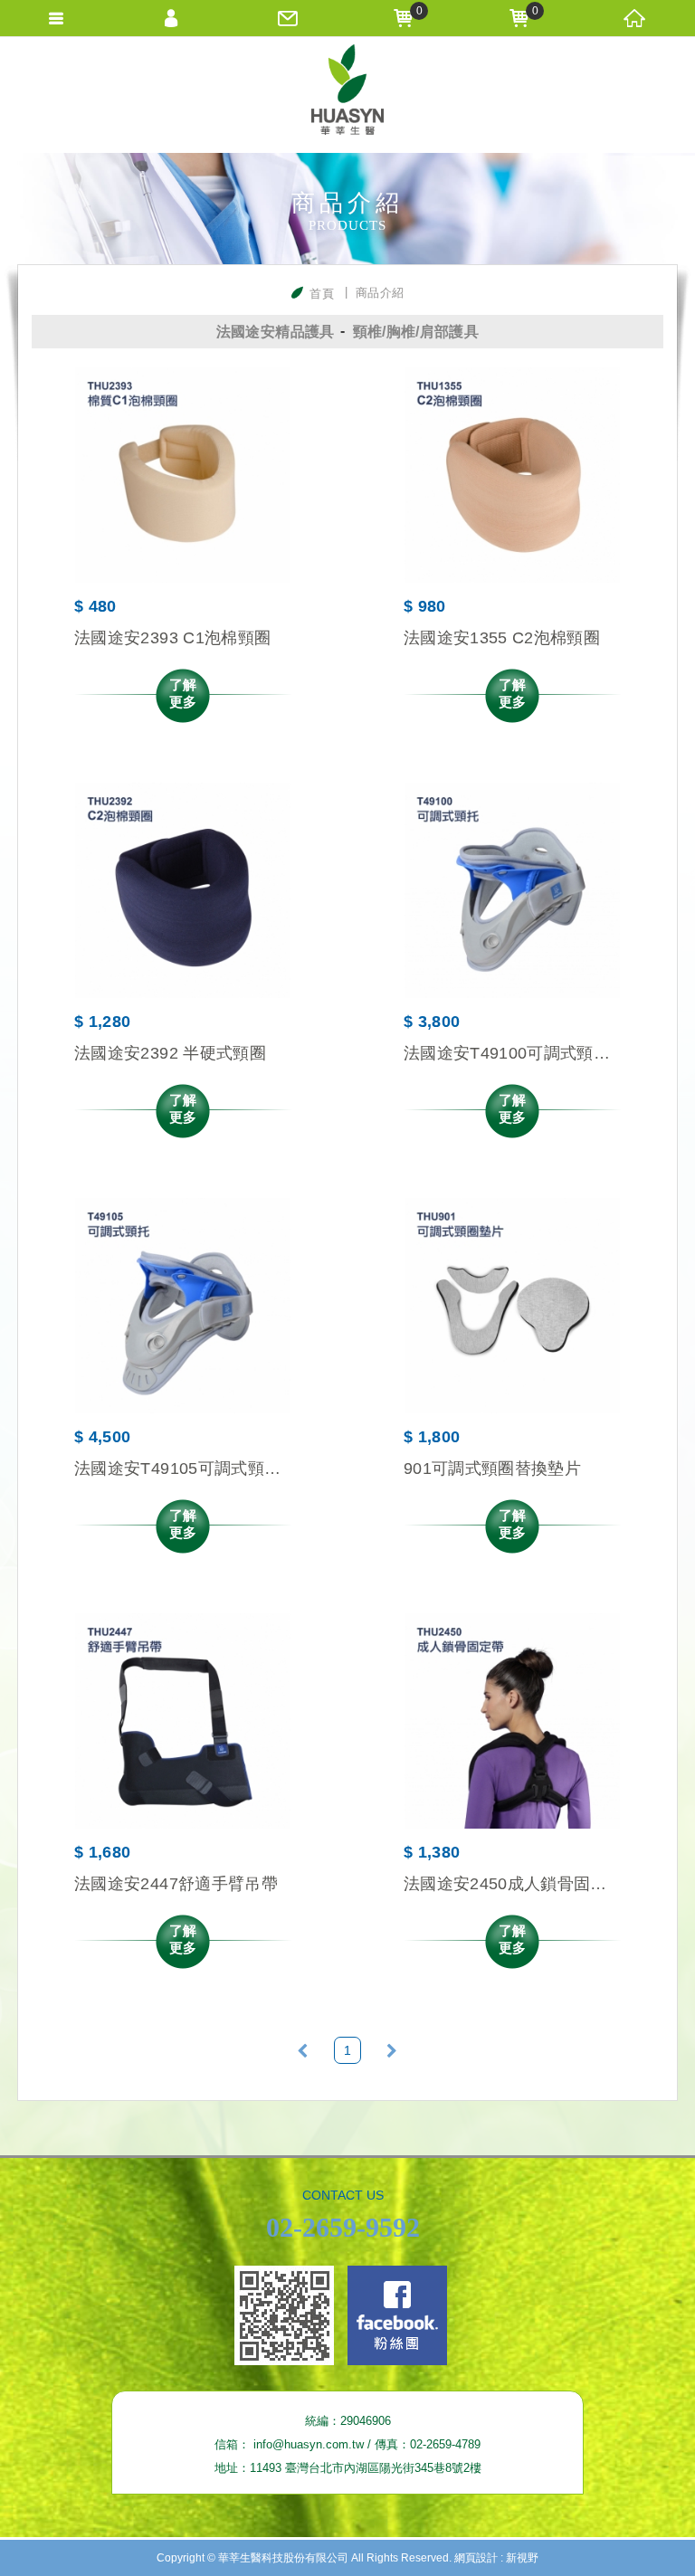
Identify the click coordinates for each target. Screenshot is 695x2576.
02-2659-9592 (343, 2227)
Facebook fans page (397, 2315)
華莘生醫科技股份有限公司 (347, 94)
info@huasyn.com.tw (309, 2444)
